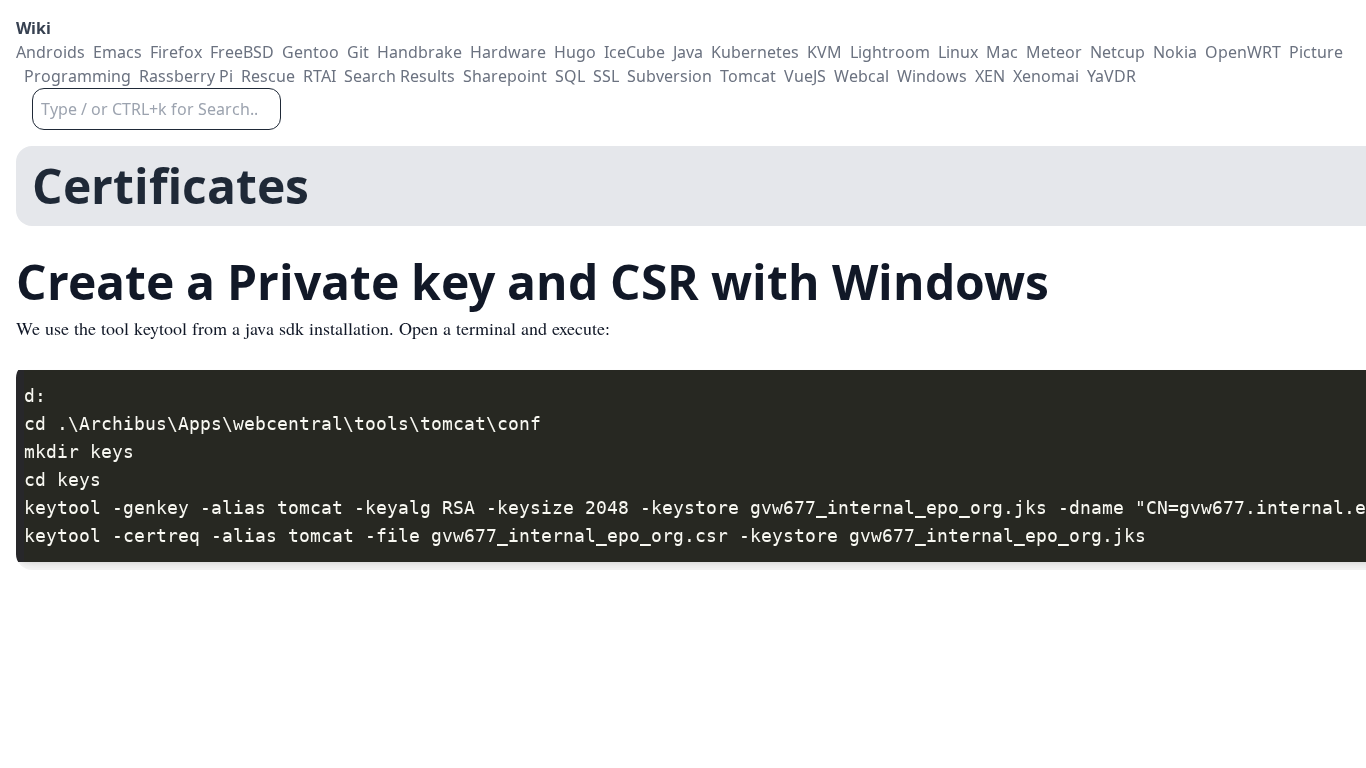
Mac (1002, 52)
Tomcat (748, 76)
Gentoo (310, 52)
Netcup (1117, 52)
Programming (77, 76)
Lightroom (890, 52)
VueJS (805, 76)
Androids (50, 52)
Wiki (33, 28)
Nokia (1175, 52)
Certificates (170, 185)
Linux (958, 52)
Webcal (861, 76)
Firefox (176, 52)
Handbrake (419, 52)
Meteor (1054, 52)
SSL (606, 76)
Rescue (268, 76)
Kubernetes (755, 52)
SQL (570, 76)
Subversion (669, 76)
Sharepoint (505, 76)
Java (688, 52)
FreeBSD (242, 52)
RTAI (319, 76)
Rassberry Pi (186, 76)
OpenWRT (1243, 52)
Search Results (399, 76)
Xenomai (1046, 76)
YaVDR (1111, 76)
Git (358, 52)
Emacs (117, 52)
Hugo (575, 52)
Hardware (508, 52)
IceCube (634, 52)
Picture (1316, 52)
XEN (990, 76)
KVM (824, 52)
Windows (932, 76)
